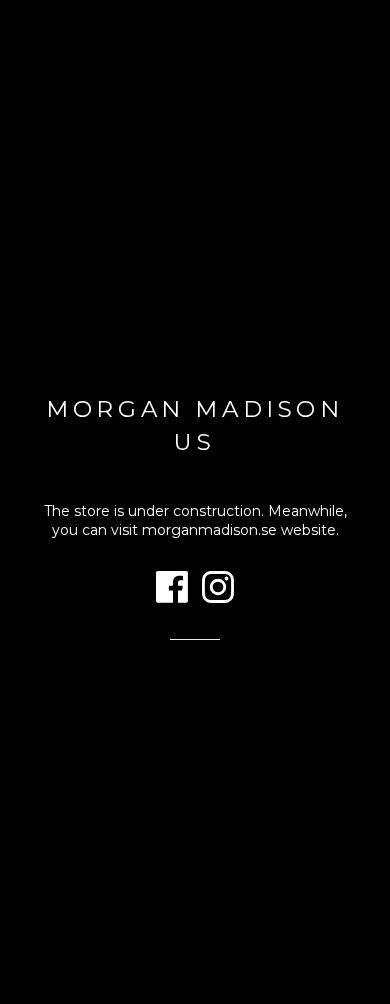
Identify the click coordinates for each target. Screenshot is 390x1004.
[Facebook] (172, 590)
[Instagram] (218, 590)
